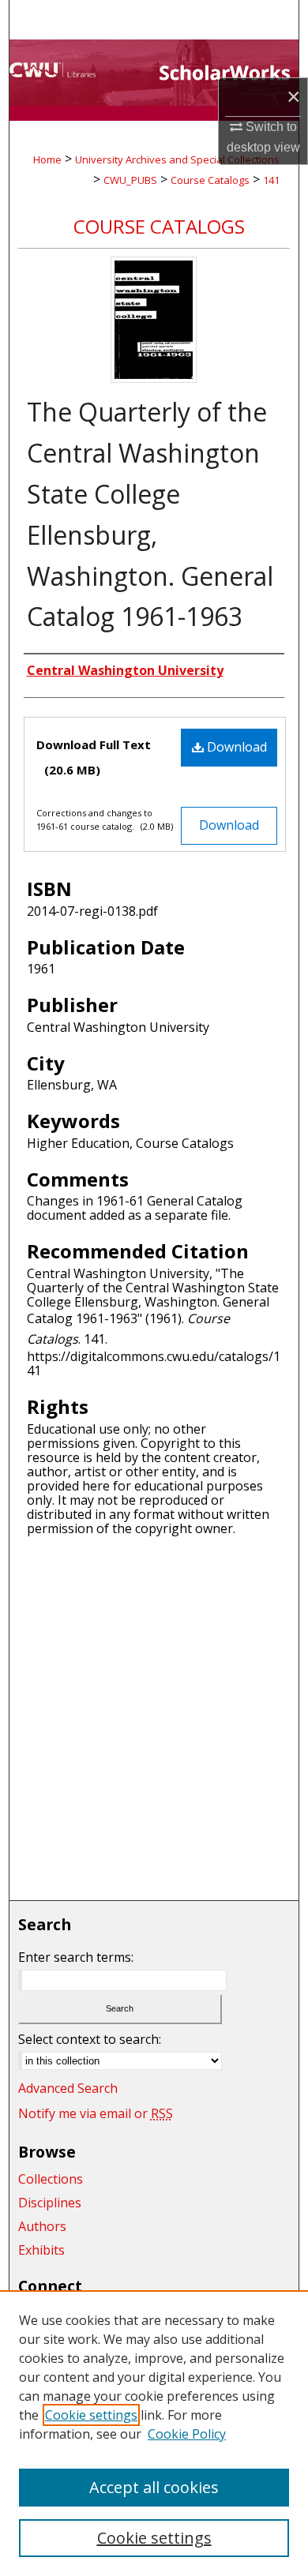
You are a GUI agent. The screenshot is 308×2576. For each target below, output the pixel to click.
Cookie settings (91, 2415)
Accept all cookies (154, 2487)
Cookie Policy (187, 2434)
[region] (154, 2433)
